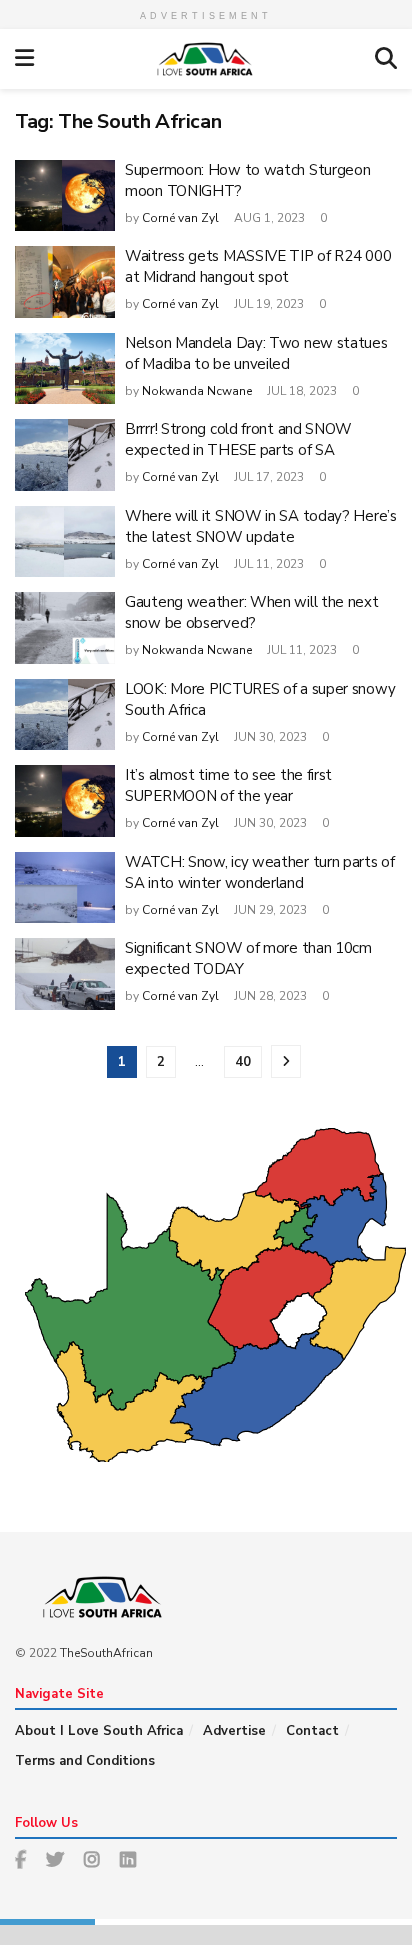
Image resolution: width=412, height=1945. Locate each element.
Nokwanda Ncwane (197, 391)
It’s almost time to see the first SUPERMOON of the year (228, 785)
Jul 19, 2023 (267, 304)
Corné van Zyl (180, 218)
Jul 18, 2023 (300, 391)
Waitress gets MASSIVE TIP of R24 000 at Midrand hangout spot (258, 266)
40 (243, 1062)
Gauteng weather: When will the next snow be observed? (252, 612)
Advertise (234, 1731)
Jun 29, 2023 (269, 910)
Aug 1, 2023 (268, 218)
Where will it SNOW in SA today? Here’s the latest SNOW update (261, 526)
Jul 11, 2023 (267, 564)
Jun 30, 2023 (269, 737)
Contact (312, 1731)
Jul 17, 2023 (267, 477)
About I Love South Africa (99, 1731)
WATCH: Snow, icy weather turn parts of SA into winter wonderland (260, 872)
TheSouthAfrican (106, 1653)
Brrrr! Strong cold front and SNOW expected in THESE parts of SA (238, 439)
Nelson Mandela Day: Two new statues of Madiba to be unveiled (256, 353)
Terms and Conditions (85, 1761)
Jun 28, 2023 (269, 996)
